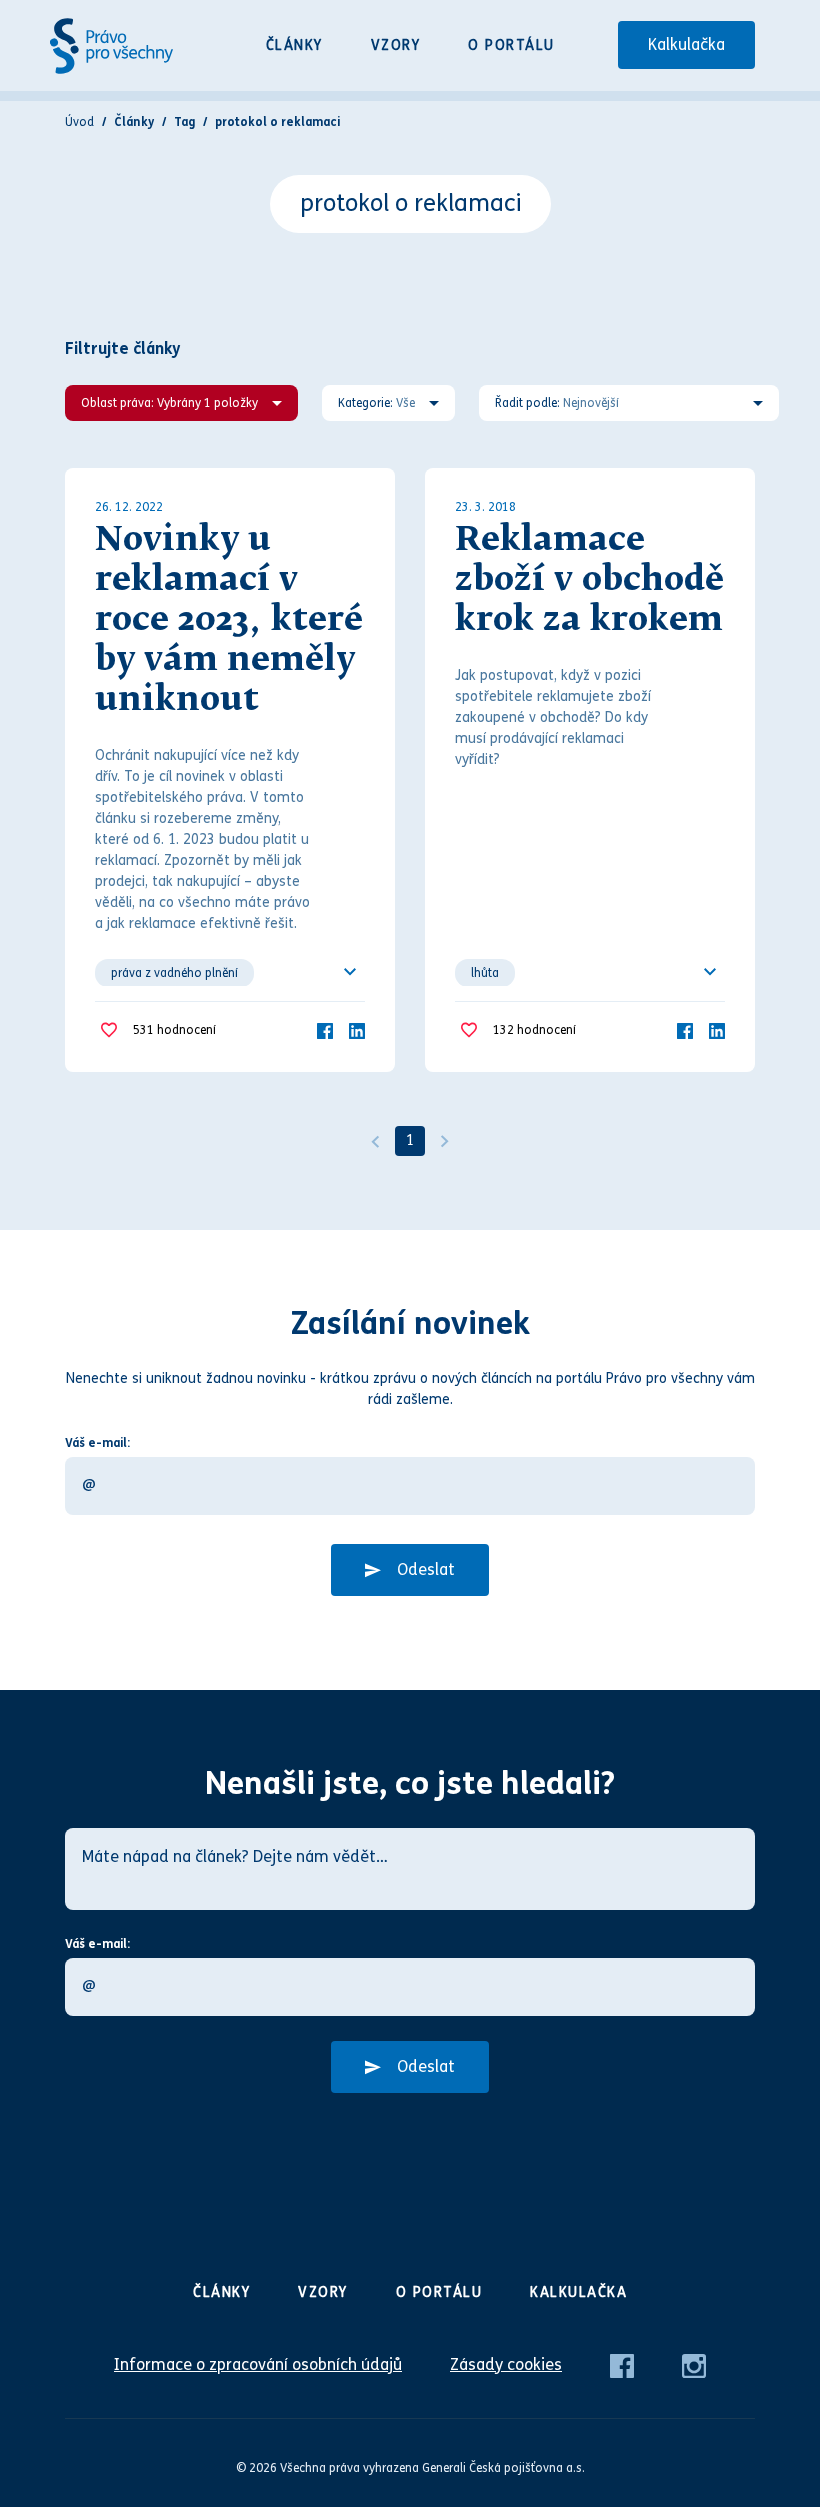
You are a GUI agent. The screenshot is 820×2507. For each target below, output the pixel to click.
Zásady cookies (506, 2364)
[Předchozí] (375, 1141)
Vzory (396, 45)
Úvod (79, 122)
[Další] (445, 1141)
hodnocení (174, 1030)
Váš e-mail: (97, 1443)
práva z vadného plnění (174, 973)
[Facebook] (325, 1029)
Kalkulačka (686, 44)
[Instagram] (694, 2364)
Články (294, 45)
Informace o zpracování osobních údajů (258, 2364)
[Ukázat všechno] (350, 972)
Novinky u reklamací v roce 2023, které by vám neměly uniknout (229, 621)
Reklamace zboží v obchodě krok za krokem (589, 581)
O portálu (511, 45)
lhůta (485, 973)
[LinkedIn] (357, 1029)
